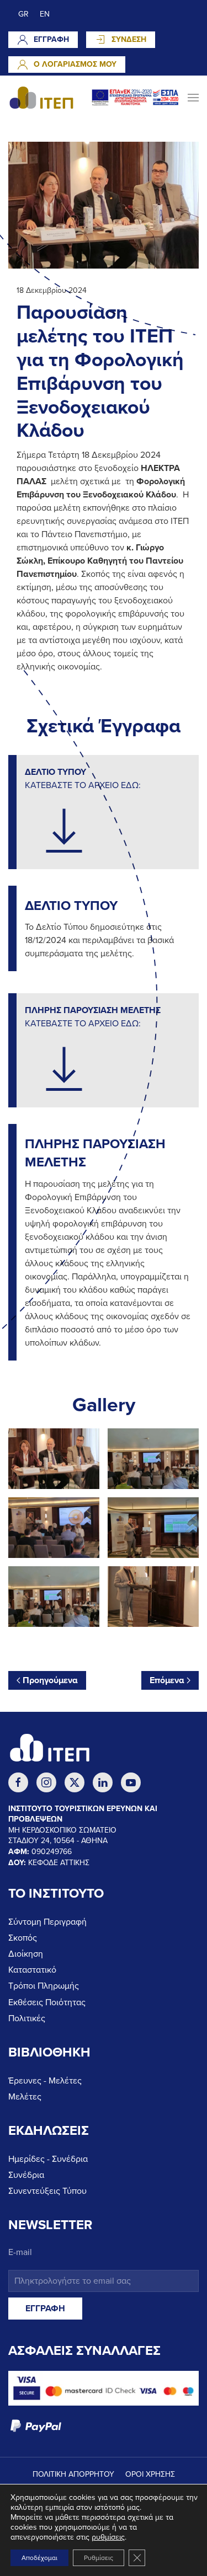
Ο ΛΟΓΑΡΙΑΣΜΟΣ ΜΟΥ (75, 64)
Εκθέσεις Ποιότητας (47, 2002)
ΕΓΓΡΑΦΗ (51, 39)
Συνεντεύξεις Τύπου (47, 2191)
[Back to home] (41, 98)
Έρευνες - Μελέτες (45, 2081)
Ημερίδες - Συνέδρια (48, 2159)
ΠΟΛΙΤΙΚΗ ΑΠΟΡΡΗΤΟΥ (73, 2474)
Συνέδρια (26, 2175)
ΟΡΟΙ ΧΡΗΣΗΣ (150, 2474)
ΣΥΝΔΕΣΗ (129, 39)
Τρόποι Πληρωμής (44, 1986)
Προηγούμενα (50, 1680)
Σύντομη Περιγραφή (47, 1922)
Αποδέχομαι (39, 2558)
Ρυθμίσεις (99, 2558)
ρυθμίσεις (108, 2537)
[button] (193, 98)
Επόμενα (167, 1680)
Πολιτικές (27, 2018)
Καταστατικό (32, 1970)
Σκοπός (23, 1938)
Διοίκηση (26, 1954)
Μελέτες (25, 2097)
